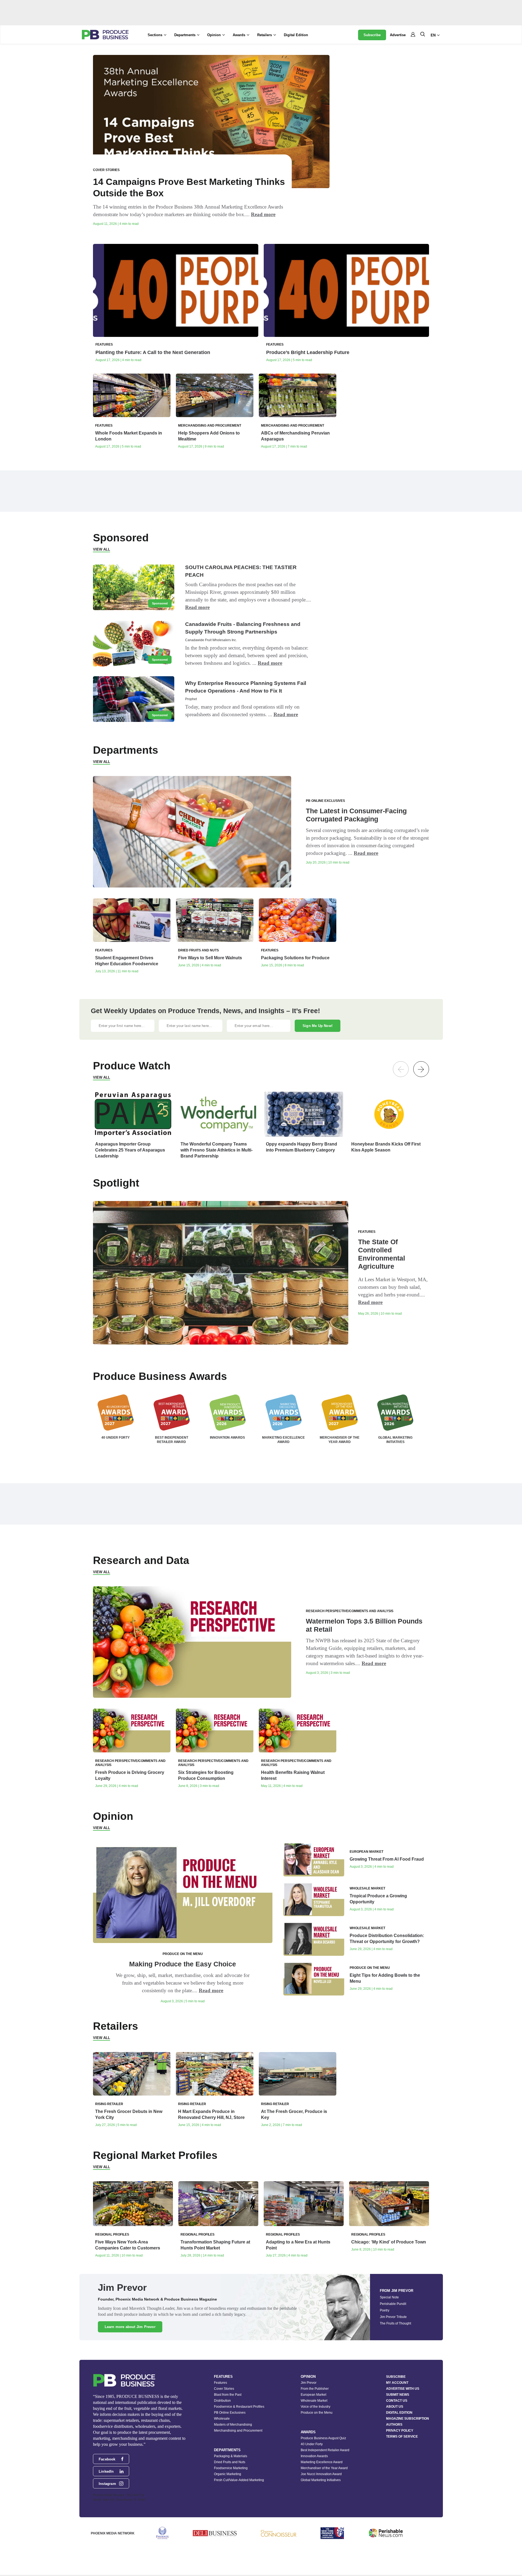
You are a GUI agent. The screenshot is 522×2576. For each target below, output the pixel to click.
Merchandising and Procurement (238, 2431)
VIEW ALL (102, 549)
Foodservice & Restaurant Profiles (239, 2407)
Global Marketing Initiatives (321, 2480)
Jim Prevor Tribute (393, 2317)
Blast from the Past (228, 2395)
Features (220, 2383)
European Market (313, 2395)
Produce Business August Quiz (323, 2438)
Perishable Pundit (393, 2304)
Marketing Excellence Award (322, 2462)
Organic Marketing (228, 2474)
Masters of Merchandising (233, 2425)
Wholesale (222, 2419)
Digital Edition (296, 35)
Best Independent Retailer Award (325, 2450)
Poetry (385, 2310)
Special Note (389, 2297)
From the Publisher (315, 2389)
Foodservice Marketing (231, 2468)
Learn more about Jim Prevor (130, 2327)
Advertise (398, 35)
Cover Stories (224, 2389)
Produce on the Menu (317, 2413)
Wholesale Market (314, 2401)
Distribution (222, 2401)
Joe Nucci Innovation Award (321, 2474)
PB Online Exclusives (230, 2413)
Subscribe (372, 35)
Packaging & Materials (231, 2456)
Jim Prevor (309, 2383)
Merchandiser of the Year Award (324, 2468)
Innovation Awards (314, 2456)
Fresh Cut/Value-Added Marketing (239, 2480)
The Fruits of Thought (395, 2323)
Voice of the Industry (316, 2407)
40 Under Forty (312, 2444)
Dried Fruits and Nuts (230, 2462)
